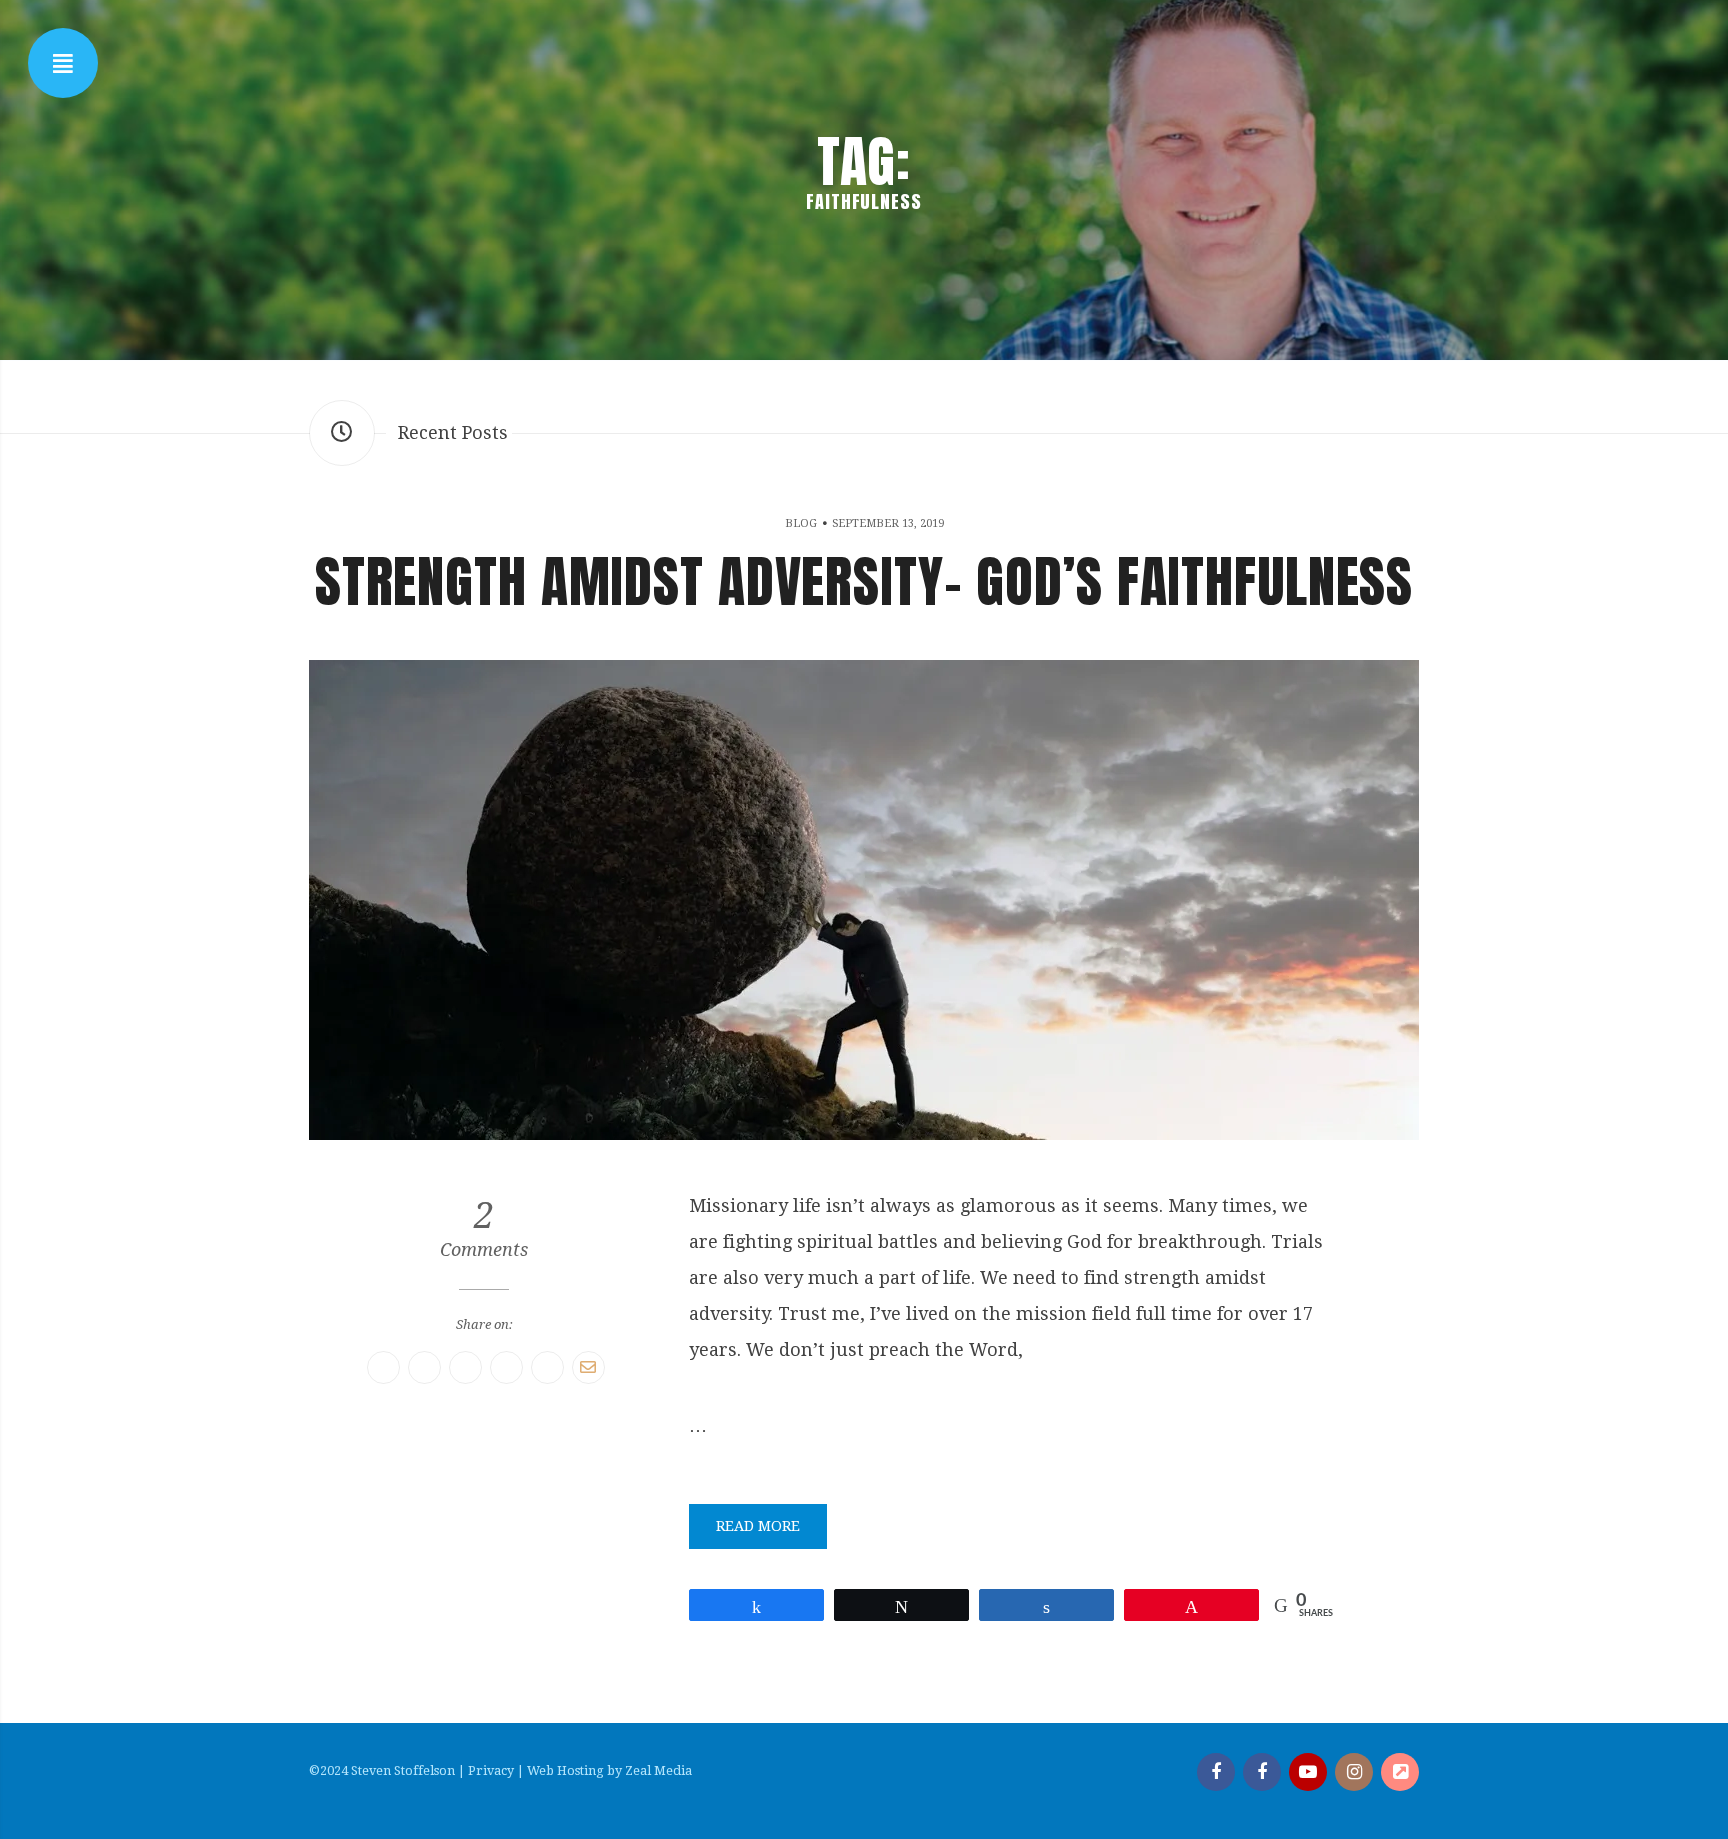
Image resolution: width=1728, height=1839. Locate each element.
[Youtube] (1308, 1772)
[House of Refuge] (1400, 1772)
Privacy (491, 1770)
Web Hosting (565, 1770)
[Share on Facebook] (383, 1367)
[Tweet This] (424, 1367)
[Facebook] (1216, 1772)
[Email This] (588, 1367)
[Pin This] (465, 1367)
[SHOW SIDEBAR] (63, 63)
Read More (758, 1526)
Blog (801, 523)
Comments (484, 1229)
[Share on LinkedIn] (547, 1367)
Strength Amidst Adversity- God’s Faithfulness (864, 581)
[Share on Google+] (506, 1367)
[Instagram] (1354, 1772)
